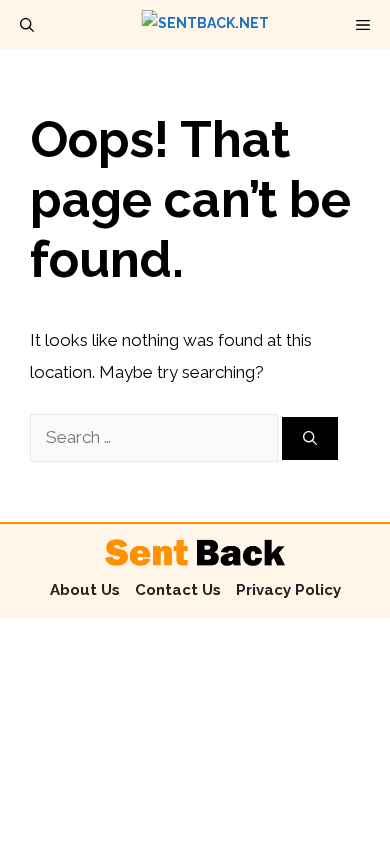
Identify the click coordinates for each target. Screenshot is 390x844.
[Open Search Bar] (27, 25)
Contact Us (178, 590)
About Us (85, 590)
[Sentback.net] (205, 25)
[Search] (310, 438)
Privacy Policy (288, 590)
